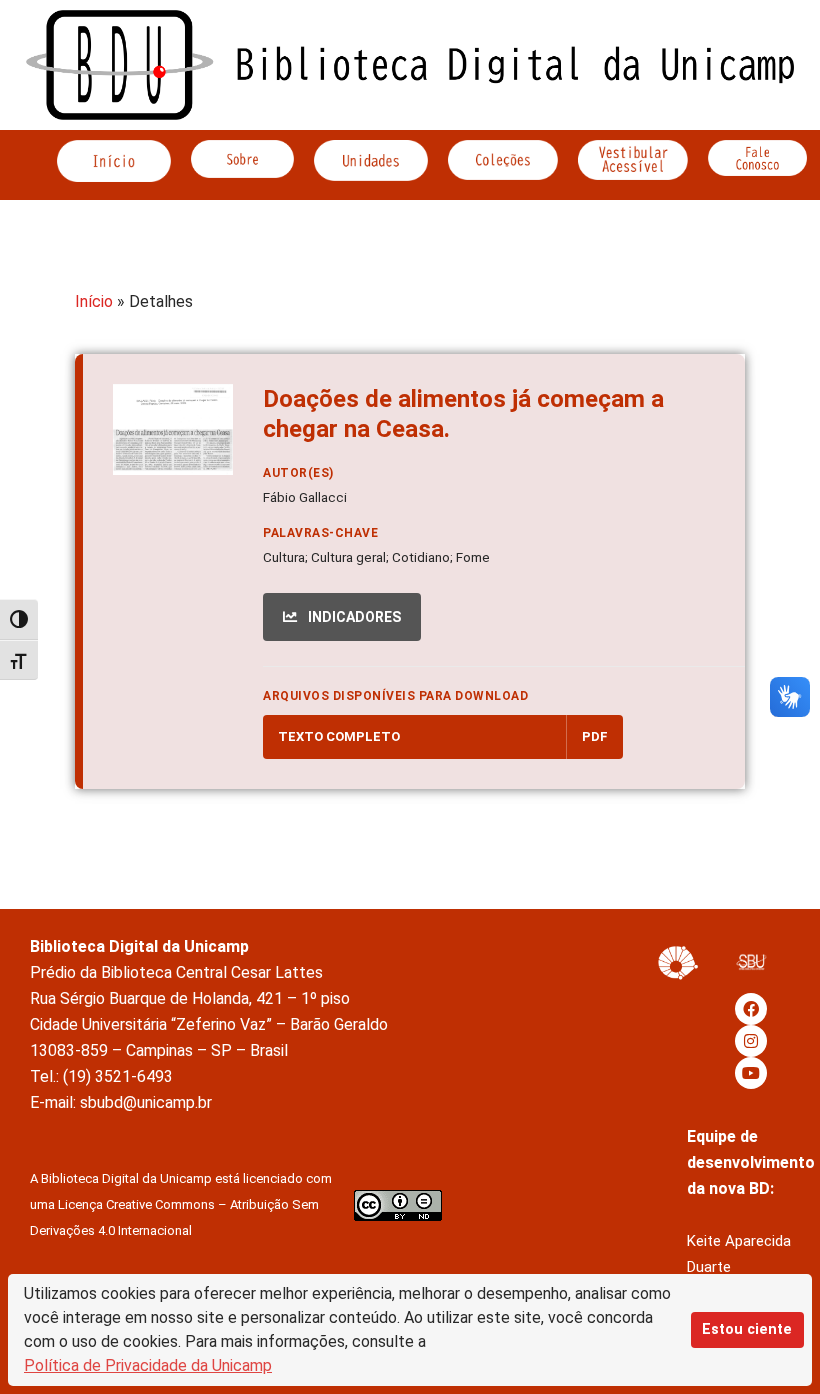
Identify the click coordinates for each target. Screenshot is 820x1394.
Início (94, 301)
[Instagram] (751, 1041)
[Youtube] (751, 1073)
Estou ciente (747, 1329)
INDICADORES (353, 617)
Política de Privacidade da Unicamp (148, 1365)
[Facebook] (751, 1009)
